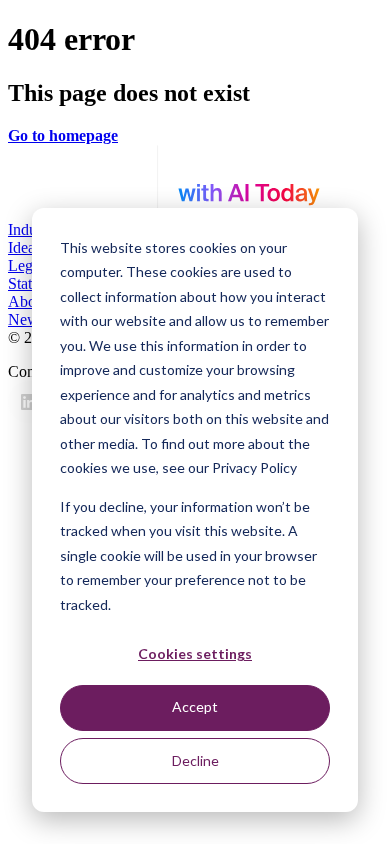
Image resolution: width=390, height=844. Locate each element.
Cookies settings (195, 653)
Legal (26, 265)
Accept (195, 706)
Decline (195, 760)
